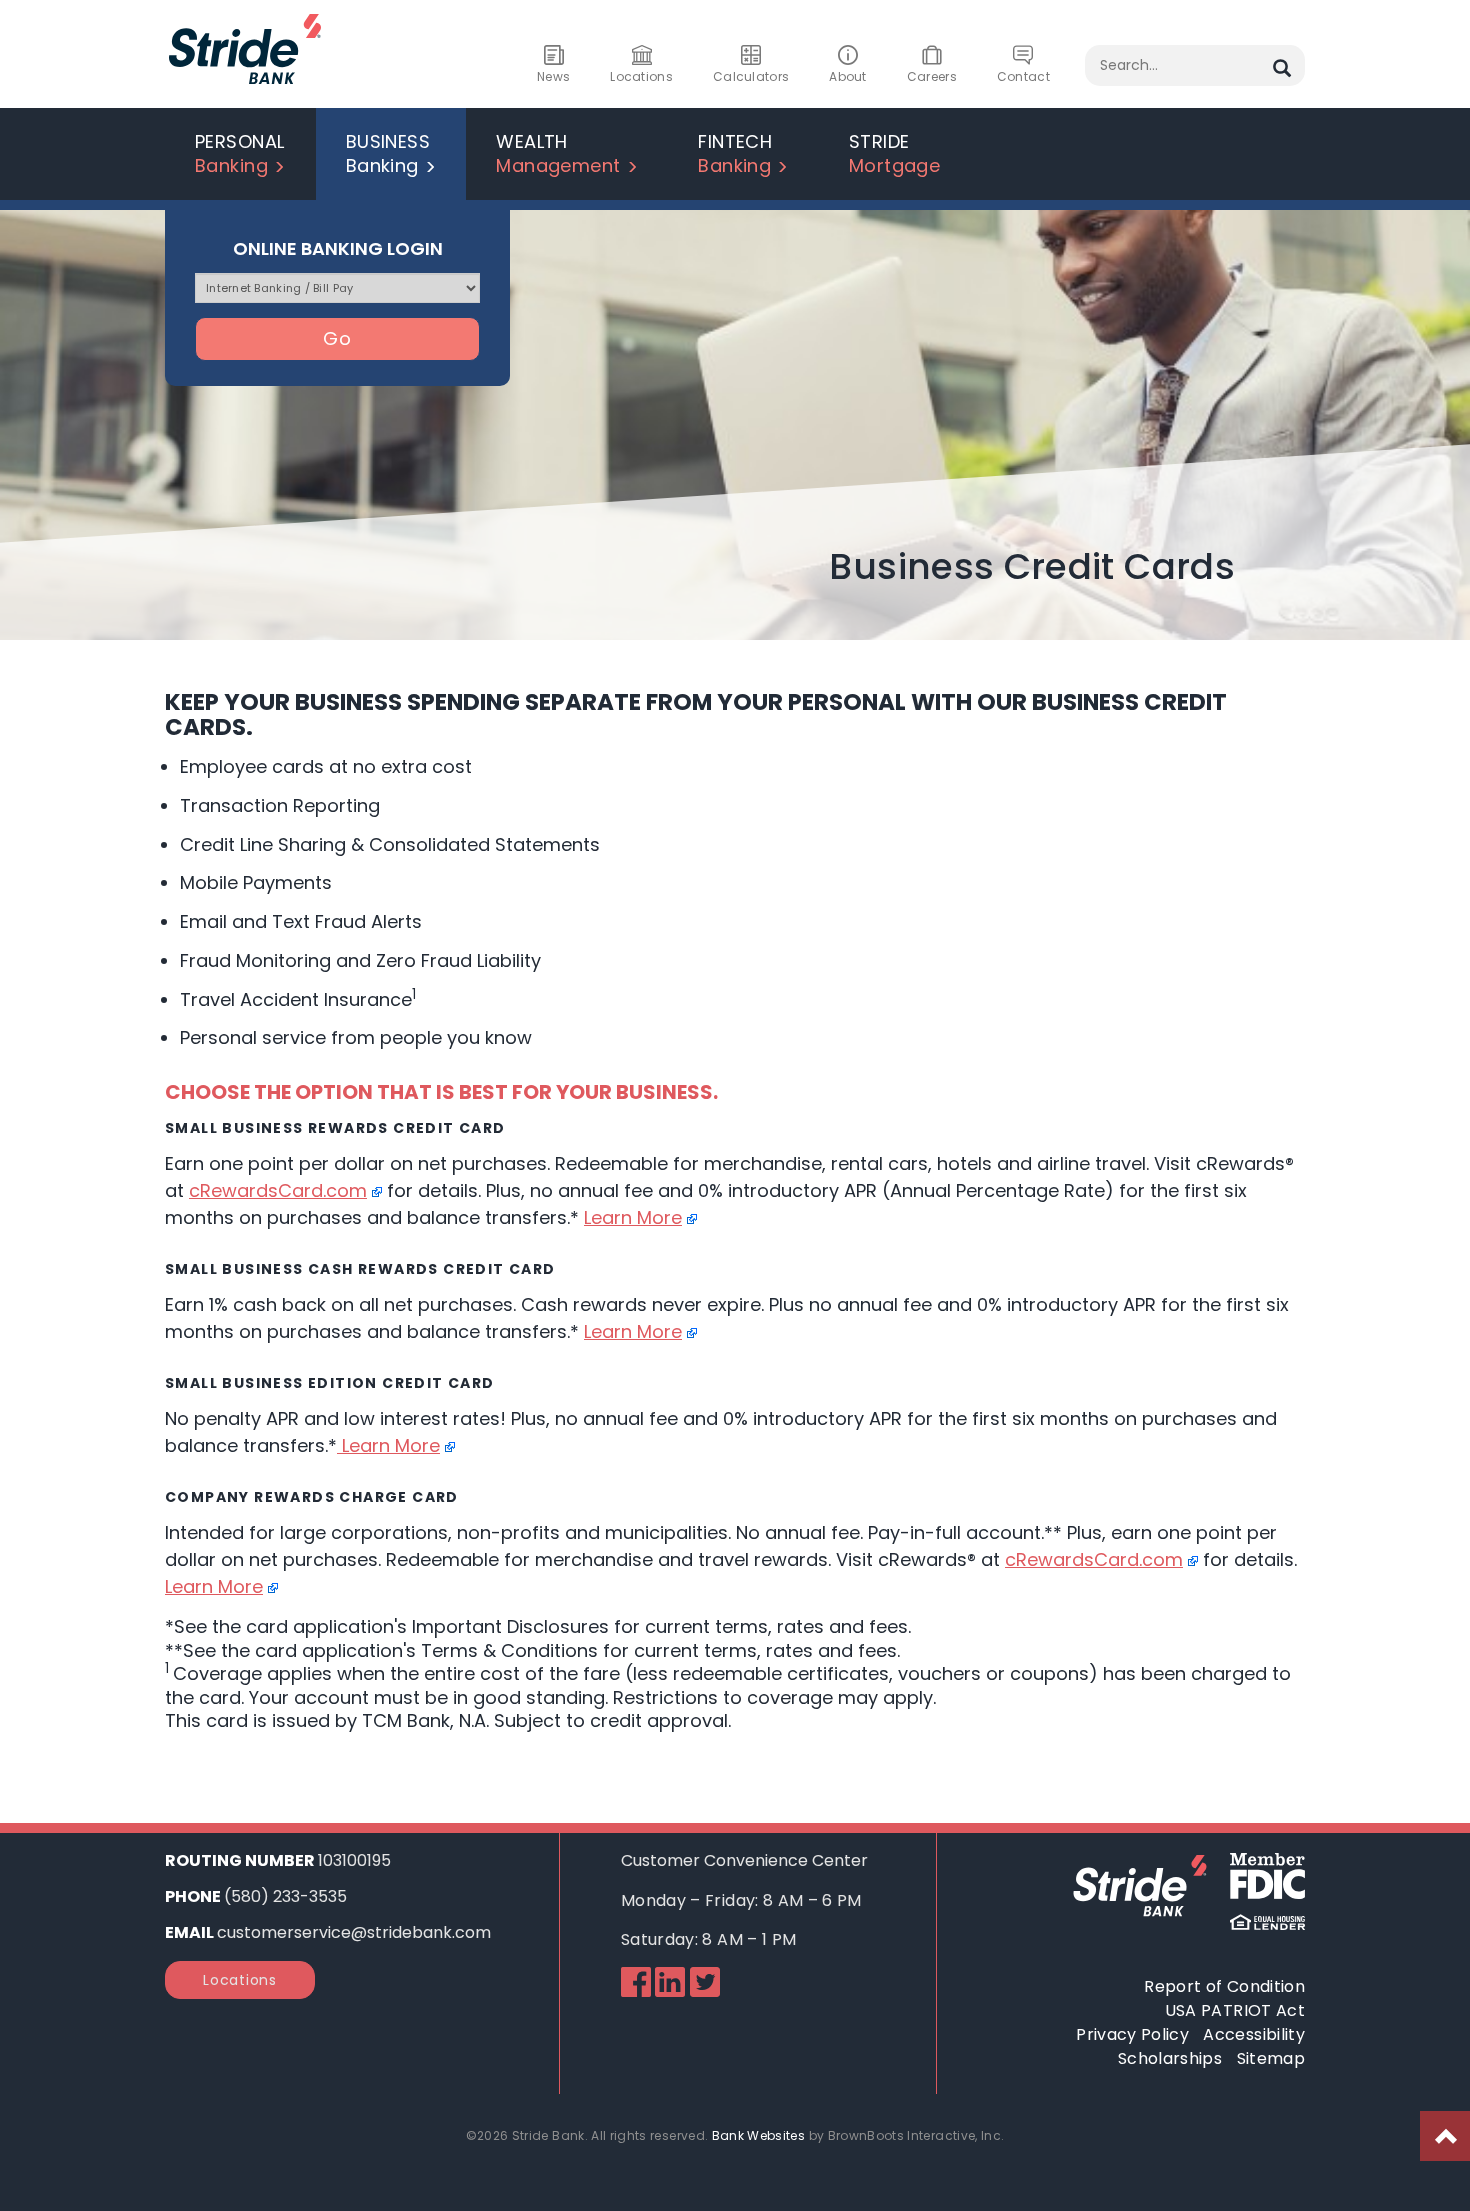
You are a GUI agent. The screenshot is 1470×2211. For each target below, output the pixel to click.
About (848, 76)
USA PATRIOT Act (1235, 2010)
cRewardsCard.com (278, 1190)
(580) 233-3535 (285, 1896)
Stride (895, 153)
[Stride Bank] (245, 87)
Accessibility (1254, 2034)
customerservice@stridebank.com (354, 1932)
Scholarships (1170, 2058)
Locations (641, 76)
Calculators (751, 76)
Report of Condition (1224, 1986)
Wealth (558, 153)
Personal (240, 153)
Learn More (633, 1217)
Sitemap (1271, 2058)
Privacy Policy (1132, 2034)
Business (388, 153)
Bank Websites (759, 2135)
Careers (932, 76)
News (553, 76)
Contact (1023, 76)
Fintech (735, 153)
